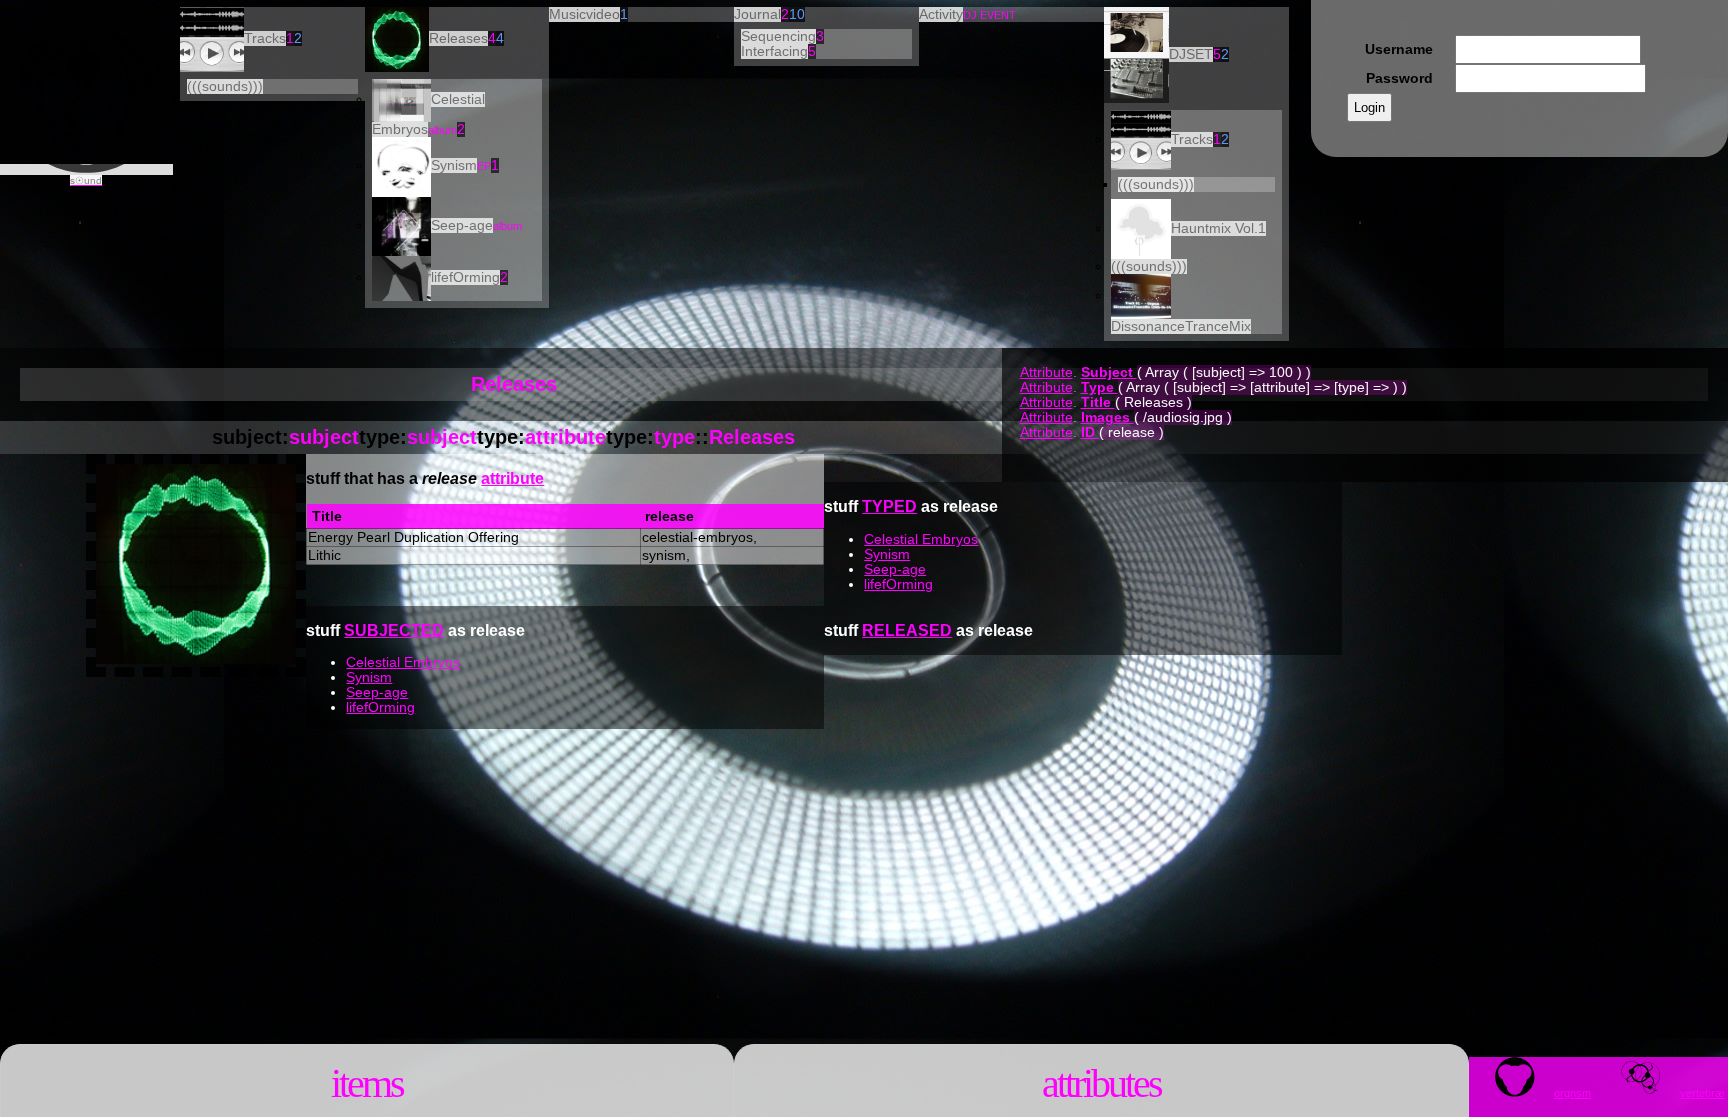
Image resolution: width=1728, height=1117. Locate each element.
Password (1399, 78)
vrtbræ (1702, 1093)
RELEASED (907, 630)
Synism (887, 554)
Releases (752, 437)
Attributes (1101, 1083)
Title (1098, 402)
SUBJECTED (394, 630)
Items (367, 1083)
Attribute (1046, 372)
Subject (1109, 372)
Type (1099, 387)
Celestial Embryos (921, 539)
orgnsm (1572, 1093)
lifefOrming (898, 584)
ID (1090, 432)
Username (1399, 49)
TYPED (889, 506)
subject (324, 437)
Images (1107, 417)
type (674, 437)
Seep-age (895, 569)
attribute (565, 437)
